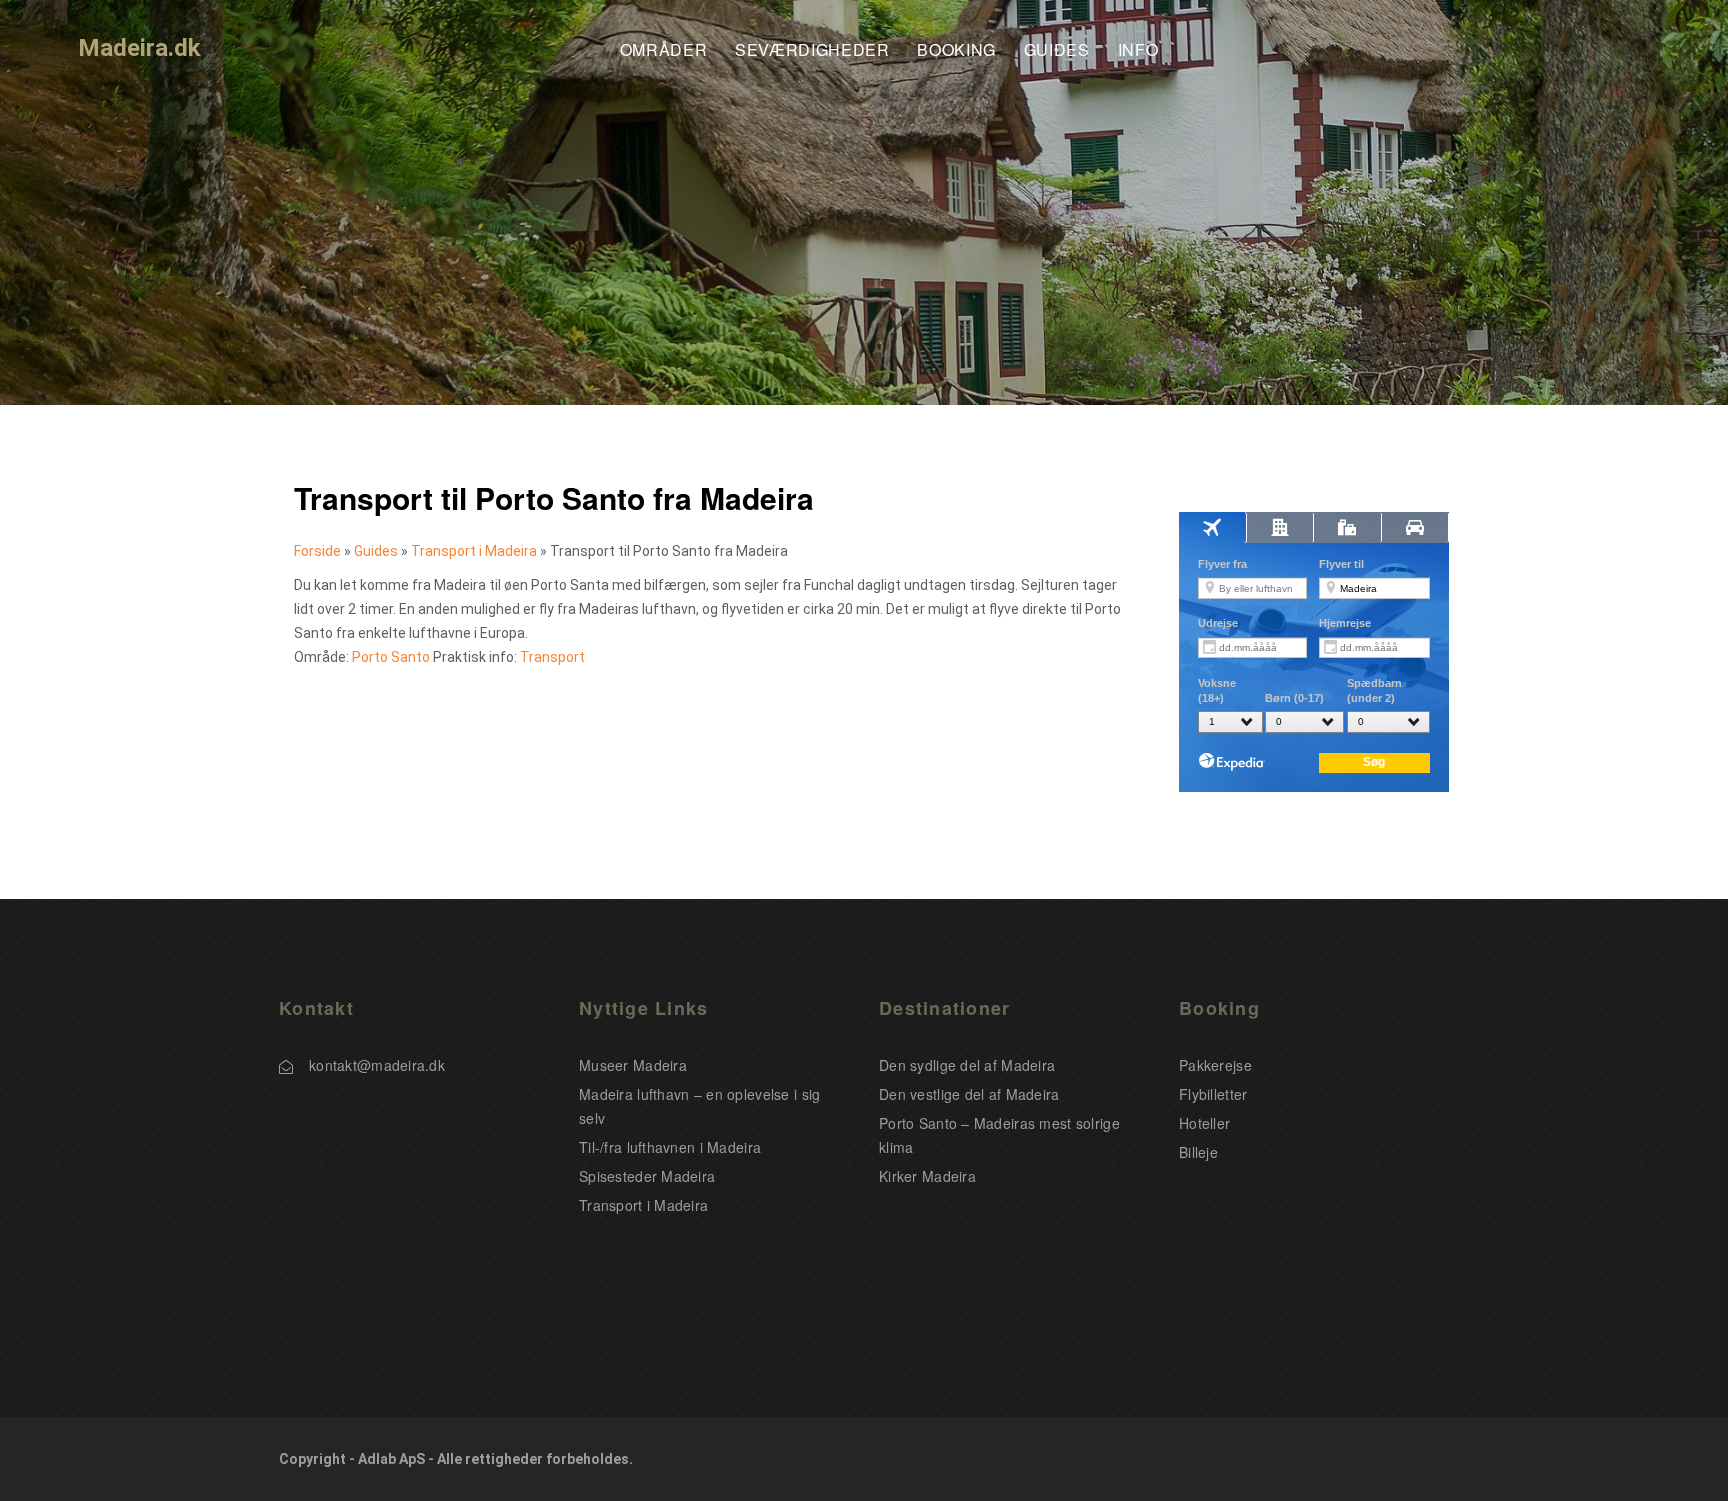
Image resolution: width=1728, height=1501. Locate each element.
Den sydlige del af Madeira (967, 1065)
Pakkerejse (1215, 1065)
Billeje (1198, 1152)
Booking (956, 50)
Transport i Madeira (474, 551)
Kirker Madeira (927, 1176)
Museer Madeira (633, 1065)
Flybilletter (1213, 1094)
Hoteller (1204, 1123)
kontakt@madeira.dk (377, 1065)
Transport (552, 657)
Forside (317, 551)
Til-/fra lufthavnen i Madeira (670, 1147)
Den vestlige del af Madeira (969, 1094)
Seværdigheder (812, 50)
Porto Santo (391, 657)
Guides (1057, 50)
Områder (663, 50)
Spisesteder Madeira (647, 1176)
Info (1138, 50)
